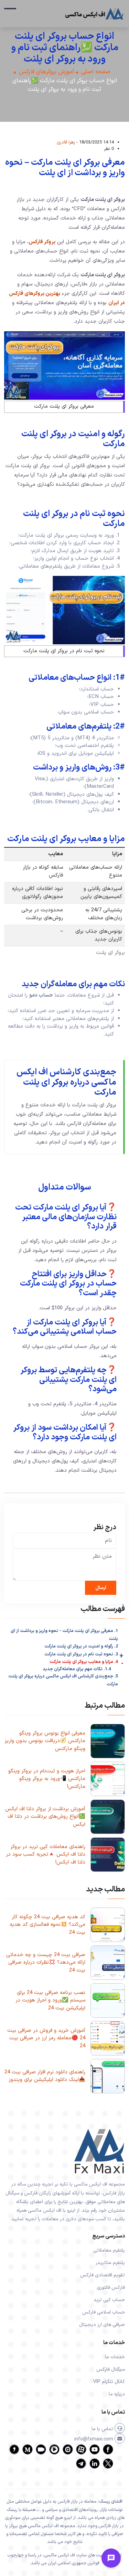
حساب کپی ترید (109, 2300)
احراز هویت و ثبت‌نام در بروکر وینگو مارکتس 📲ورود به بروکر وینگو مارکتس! (47, 1779)
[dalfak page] (41, 2453)
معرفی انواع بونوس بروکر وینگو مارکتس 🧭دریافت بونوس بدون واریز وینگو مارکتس (45, 1741)
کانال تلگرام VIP (109, 2382)
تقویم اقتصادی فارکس (103, 2275)
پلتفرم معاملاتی (109, 2250)
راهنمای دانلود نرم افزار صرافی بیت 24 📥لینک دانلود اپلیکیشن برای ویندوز (45, 2076)
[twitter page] (108, 2467)
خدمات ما (115, 2357)
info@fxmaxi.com (94, 2439)
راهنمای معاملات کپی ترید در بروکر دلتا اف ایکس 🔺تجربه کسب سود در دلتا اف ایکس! (46, 1855)
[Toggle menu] (111, 2558)
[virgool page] (14, 2453)
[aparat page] (81, 2453)
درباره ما (117, 2394)
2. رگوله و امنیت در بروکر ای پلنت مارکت (81, 1646)
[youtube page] (95, 2453)
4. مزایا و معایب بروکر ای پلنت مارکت (84, 1662)
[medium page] (28, 2453)
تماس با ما (103, 2429)
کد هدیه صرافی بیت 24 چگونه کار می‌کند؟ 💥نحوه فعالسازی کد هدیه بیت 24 (47, 1925)
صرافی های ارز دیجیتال (102, 2325)
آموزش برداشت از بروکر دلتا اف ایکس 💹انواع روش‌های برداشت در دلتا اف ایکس (45, 1817)
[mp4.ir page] (54, 2453)
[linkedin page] (95, 2467)
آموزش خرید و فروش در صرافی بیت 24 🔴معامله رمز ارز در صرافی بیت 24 (46, 2038)
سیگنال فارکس (111, 2369)
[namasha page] (68, 2453)
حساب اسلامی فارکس (104, 2312)
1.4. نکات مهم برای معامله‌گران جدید (77, 1669)
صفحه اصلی (96, 72)
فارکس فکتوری (111, 2288)
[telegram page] (81, 2467)
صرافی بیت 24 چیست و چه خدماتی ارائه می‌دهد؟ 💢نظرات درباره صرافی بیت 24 (46, 1963)
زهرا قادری (66, 142)
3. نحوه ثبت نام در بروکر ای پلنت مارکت (81, 1654)
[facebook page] (108, 2453)
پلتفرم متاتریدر (110, 2263)
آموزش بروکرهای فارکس (47, 72)
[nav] (10, 12)
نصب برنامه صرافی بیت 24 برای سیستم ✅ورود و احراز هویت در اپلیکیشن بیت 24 (50, 2000)
